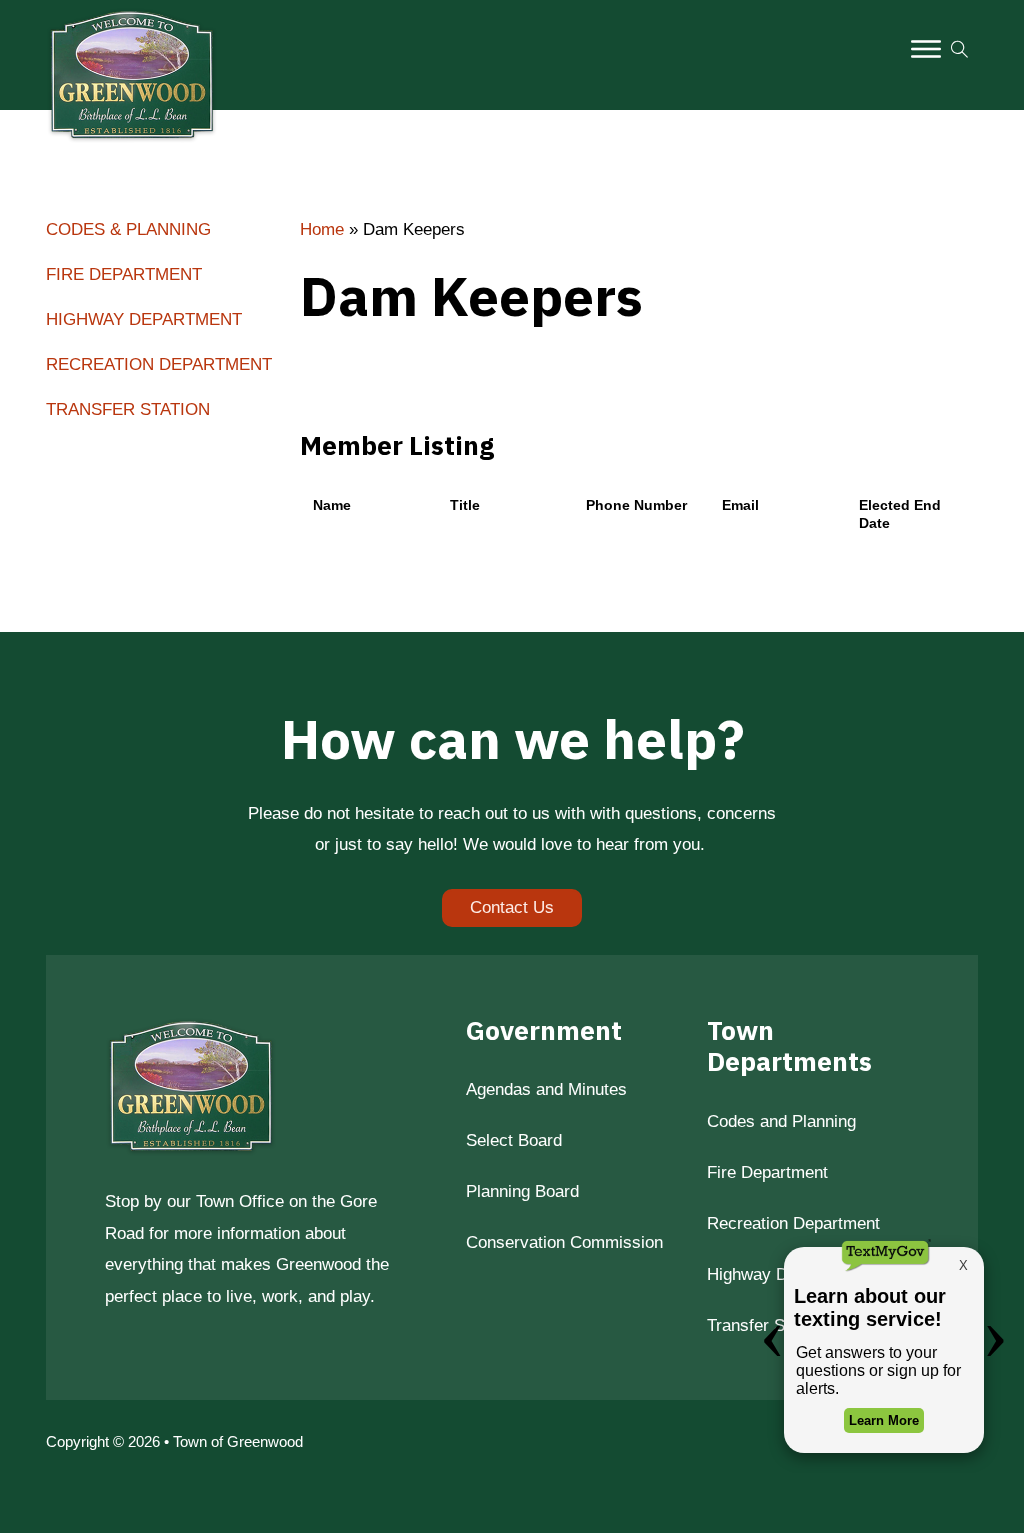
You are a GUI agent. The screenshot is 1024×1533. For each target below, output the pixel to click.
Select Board (514, 1140)
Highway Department (144, 319)
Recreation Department (159, 364)
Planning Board (522, 1191)
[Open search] (959, 49)
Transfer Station (128, 409)
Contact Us (512, 907)
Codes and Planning (781, 1121)
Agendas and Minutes (546, 1089)
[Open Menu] (926, 49)
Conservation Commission (564, 1242)
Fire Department (124, 274)
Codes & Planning (128, 229)
